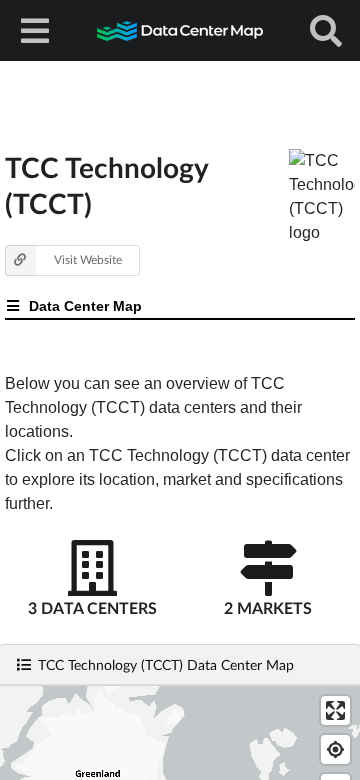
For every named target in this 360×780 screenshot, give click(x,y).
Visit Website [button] (88, 259)
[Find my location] (335, 749)
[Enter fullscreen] (335, 710)
